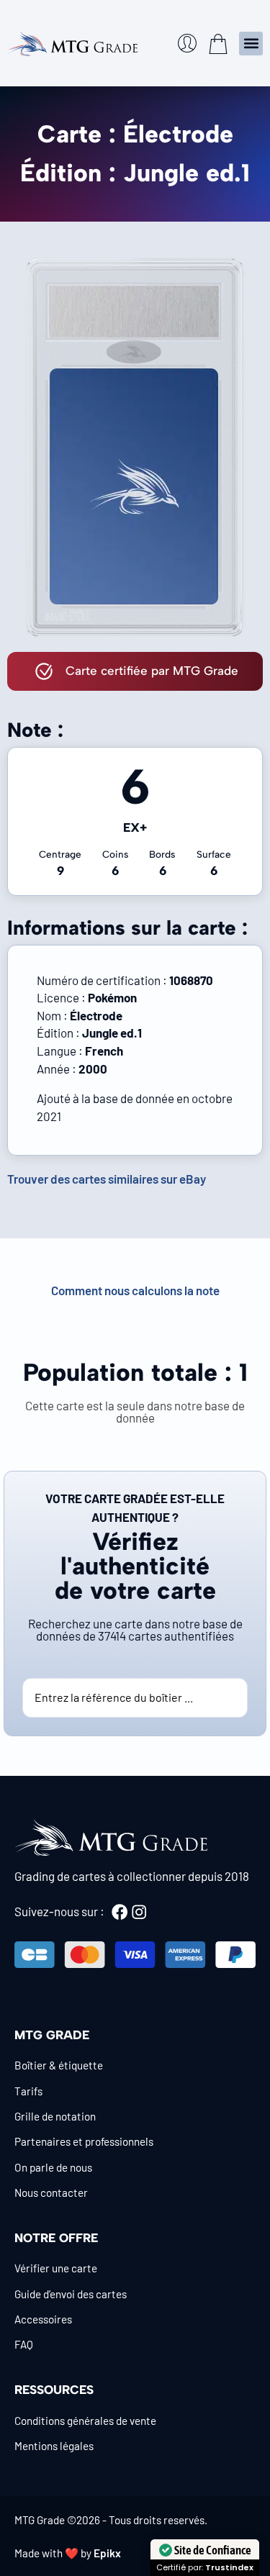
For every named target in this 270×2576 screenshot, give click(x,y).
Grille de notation (55, 2116)
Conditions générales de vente (85, 2421)
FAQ (24, 2344)
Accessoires (43, 2319)
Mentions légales (54, 2446)
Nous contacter (51, 2192)
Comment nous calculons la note (135, 1290)
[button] (251, 44)
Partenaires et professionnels (84, 2141)
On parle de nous (53, 2167)
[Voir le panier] (218, 44)
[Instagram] (139, 1912)
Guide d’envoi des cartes (71, 2294)
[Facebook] (120, 1912)
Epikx (107, 2553)
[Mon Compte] (187, 43)
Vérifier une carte (56, 2268)
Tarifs (28, 2091)
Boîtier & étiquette (59, 2065)
